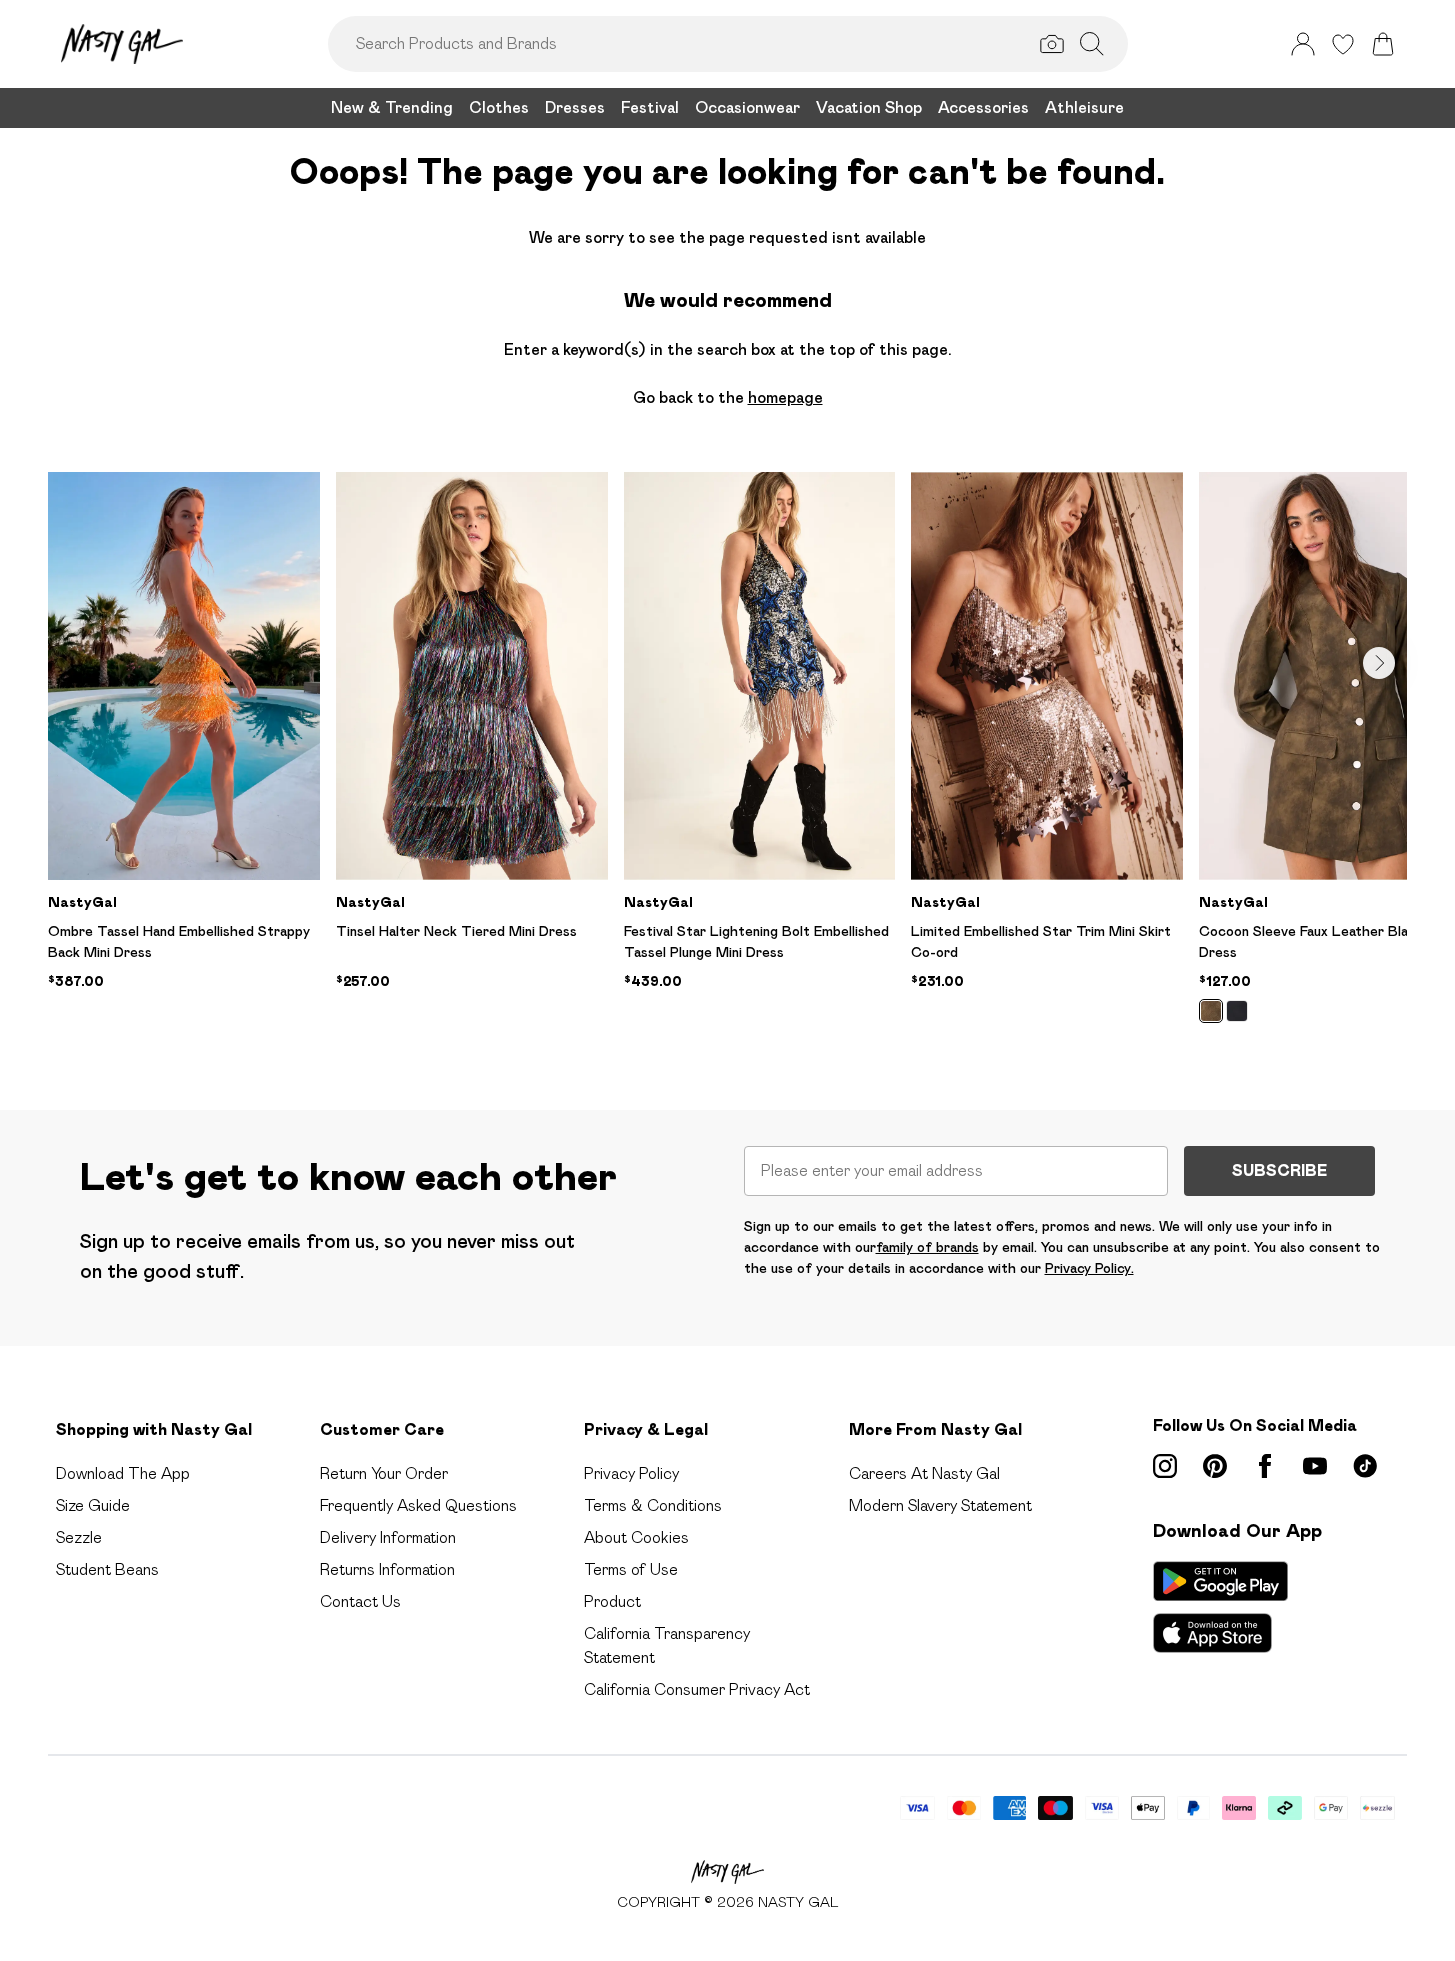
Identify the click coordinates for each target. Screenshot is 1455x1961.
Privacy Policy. (1089, 1268)
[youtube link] (1315, 1466)
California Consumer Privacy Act (697, 1689)
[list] (727, 759)
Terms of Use (631, 1569)
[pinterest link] (1215, 1466)
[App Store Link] (1220, 1607)
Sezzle (79, 1537)
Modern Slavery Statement (940, 1505)
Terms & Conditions (653, 1505)
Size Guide (93, 1505)
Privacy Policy (631, 1473)
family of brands (927, 1247)
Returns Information (387, 1569)
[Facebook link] (1265, 1466)
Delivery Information (388, 1537)
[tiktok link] (1365, 1466)
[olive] (1211, 1011)
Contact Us (360, 1601)
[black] (1237, 1011)
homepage (785, 397)
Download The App (123, 1473)
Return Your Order (384, 1473)
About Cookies (636, 1537)
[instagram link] (1165, 1466)
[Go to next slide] (1379, 663)
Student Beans (107, 1569)
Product (612, 1601)
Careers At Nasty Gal (924, 1473)
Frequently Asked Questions (418, 1505)
